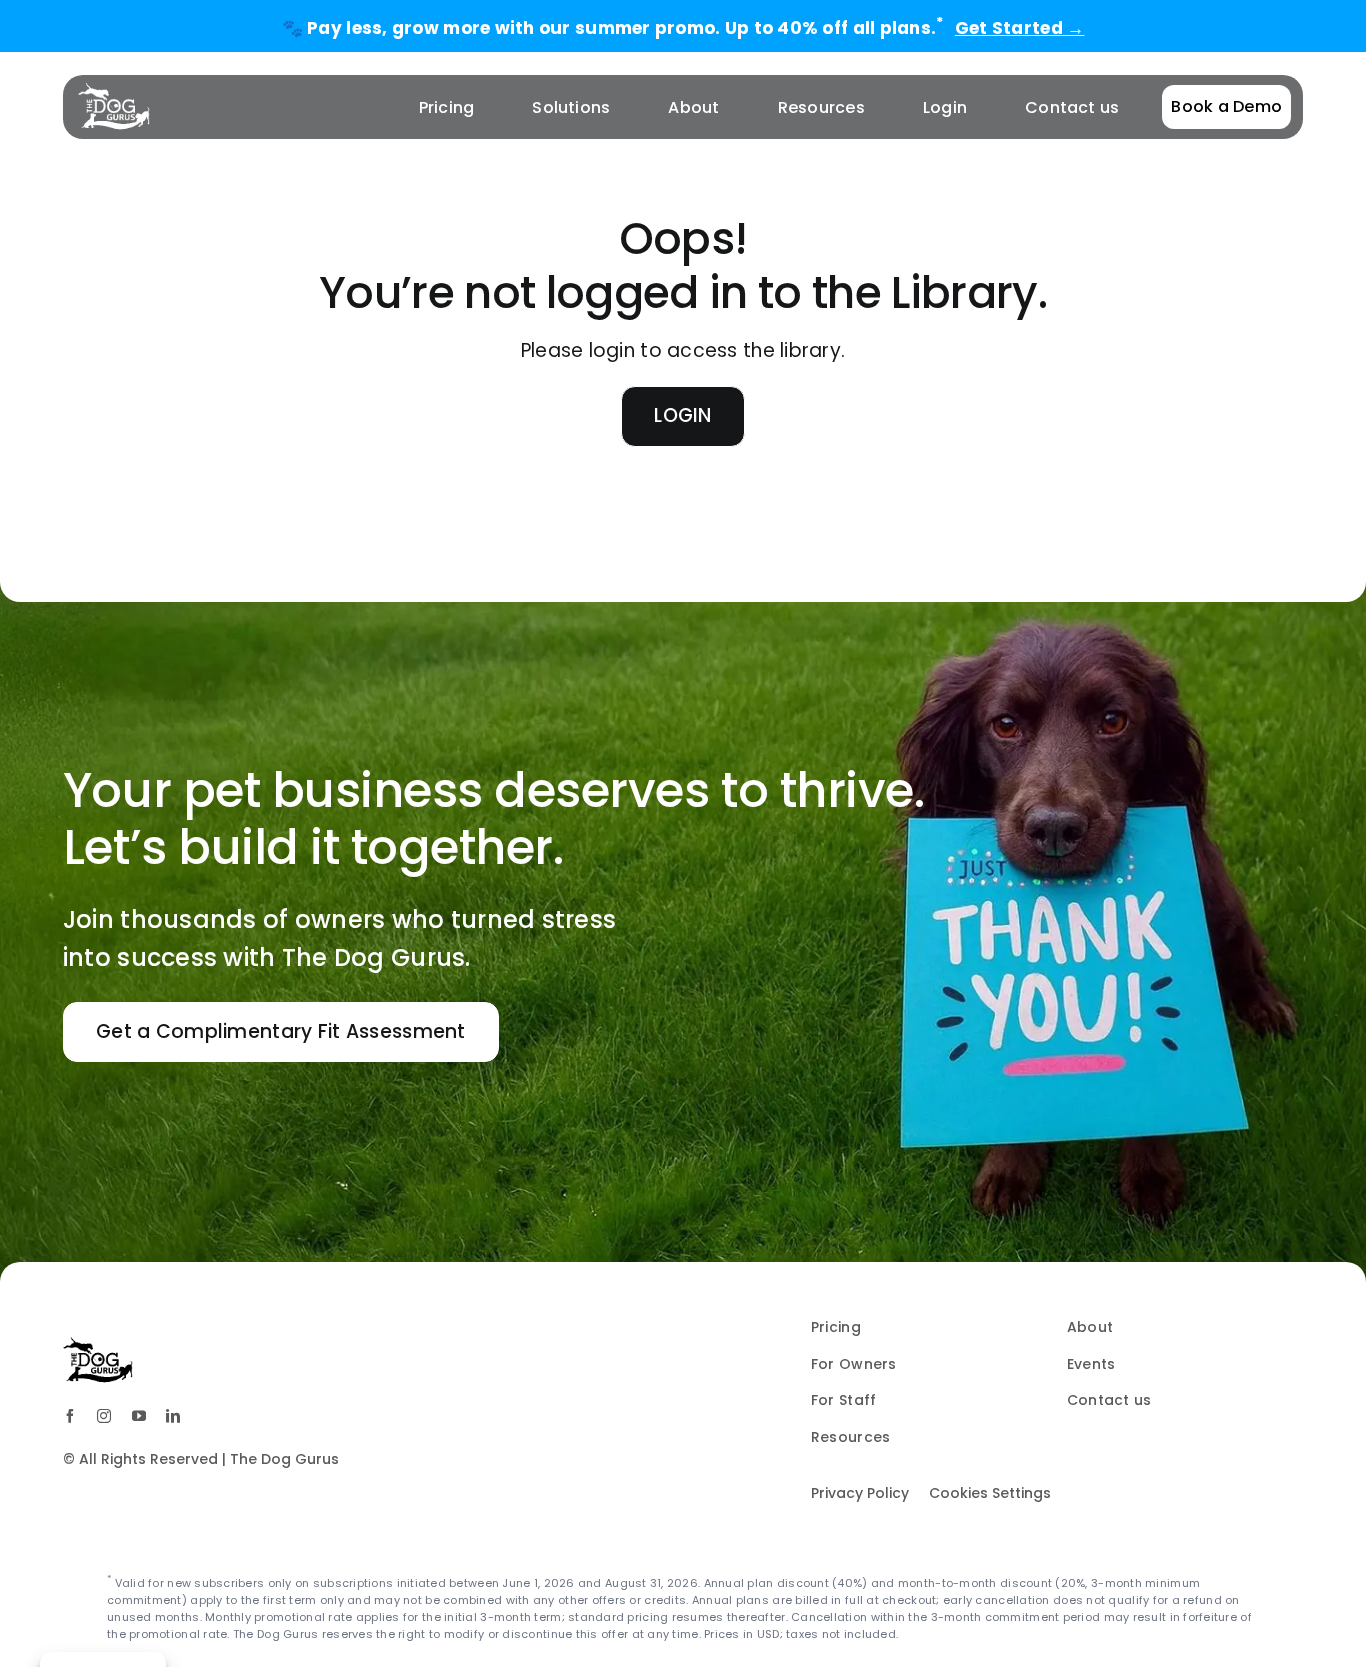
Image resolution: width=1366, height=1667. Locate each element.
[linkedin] (173, 1416)
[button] (281, 1032)
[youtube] (139, 1416)
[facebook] (70, 1416)
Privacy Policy (860, 1493)
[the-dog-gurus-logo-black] (98, 1345)
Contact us (1109, 1400)
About (1090, 1327)
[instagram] (104, 1416)
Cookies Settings (990, 1493)
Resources (850, 1437)
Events (1091, 1364)
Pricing (836, 1327)
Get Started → (1020, 28)
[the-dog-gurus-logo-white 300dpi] (114, 91)
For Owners (854, 1364)
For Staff (843, 1400)
